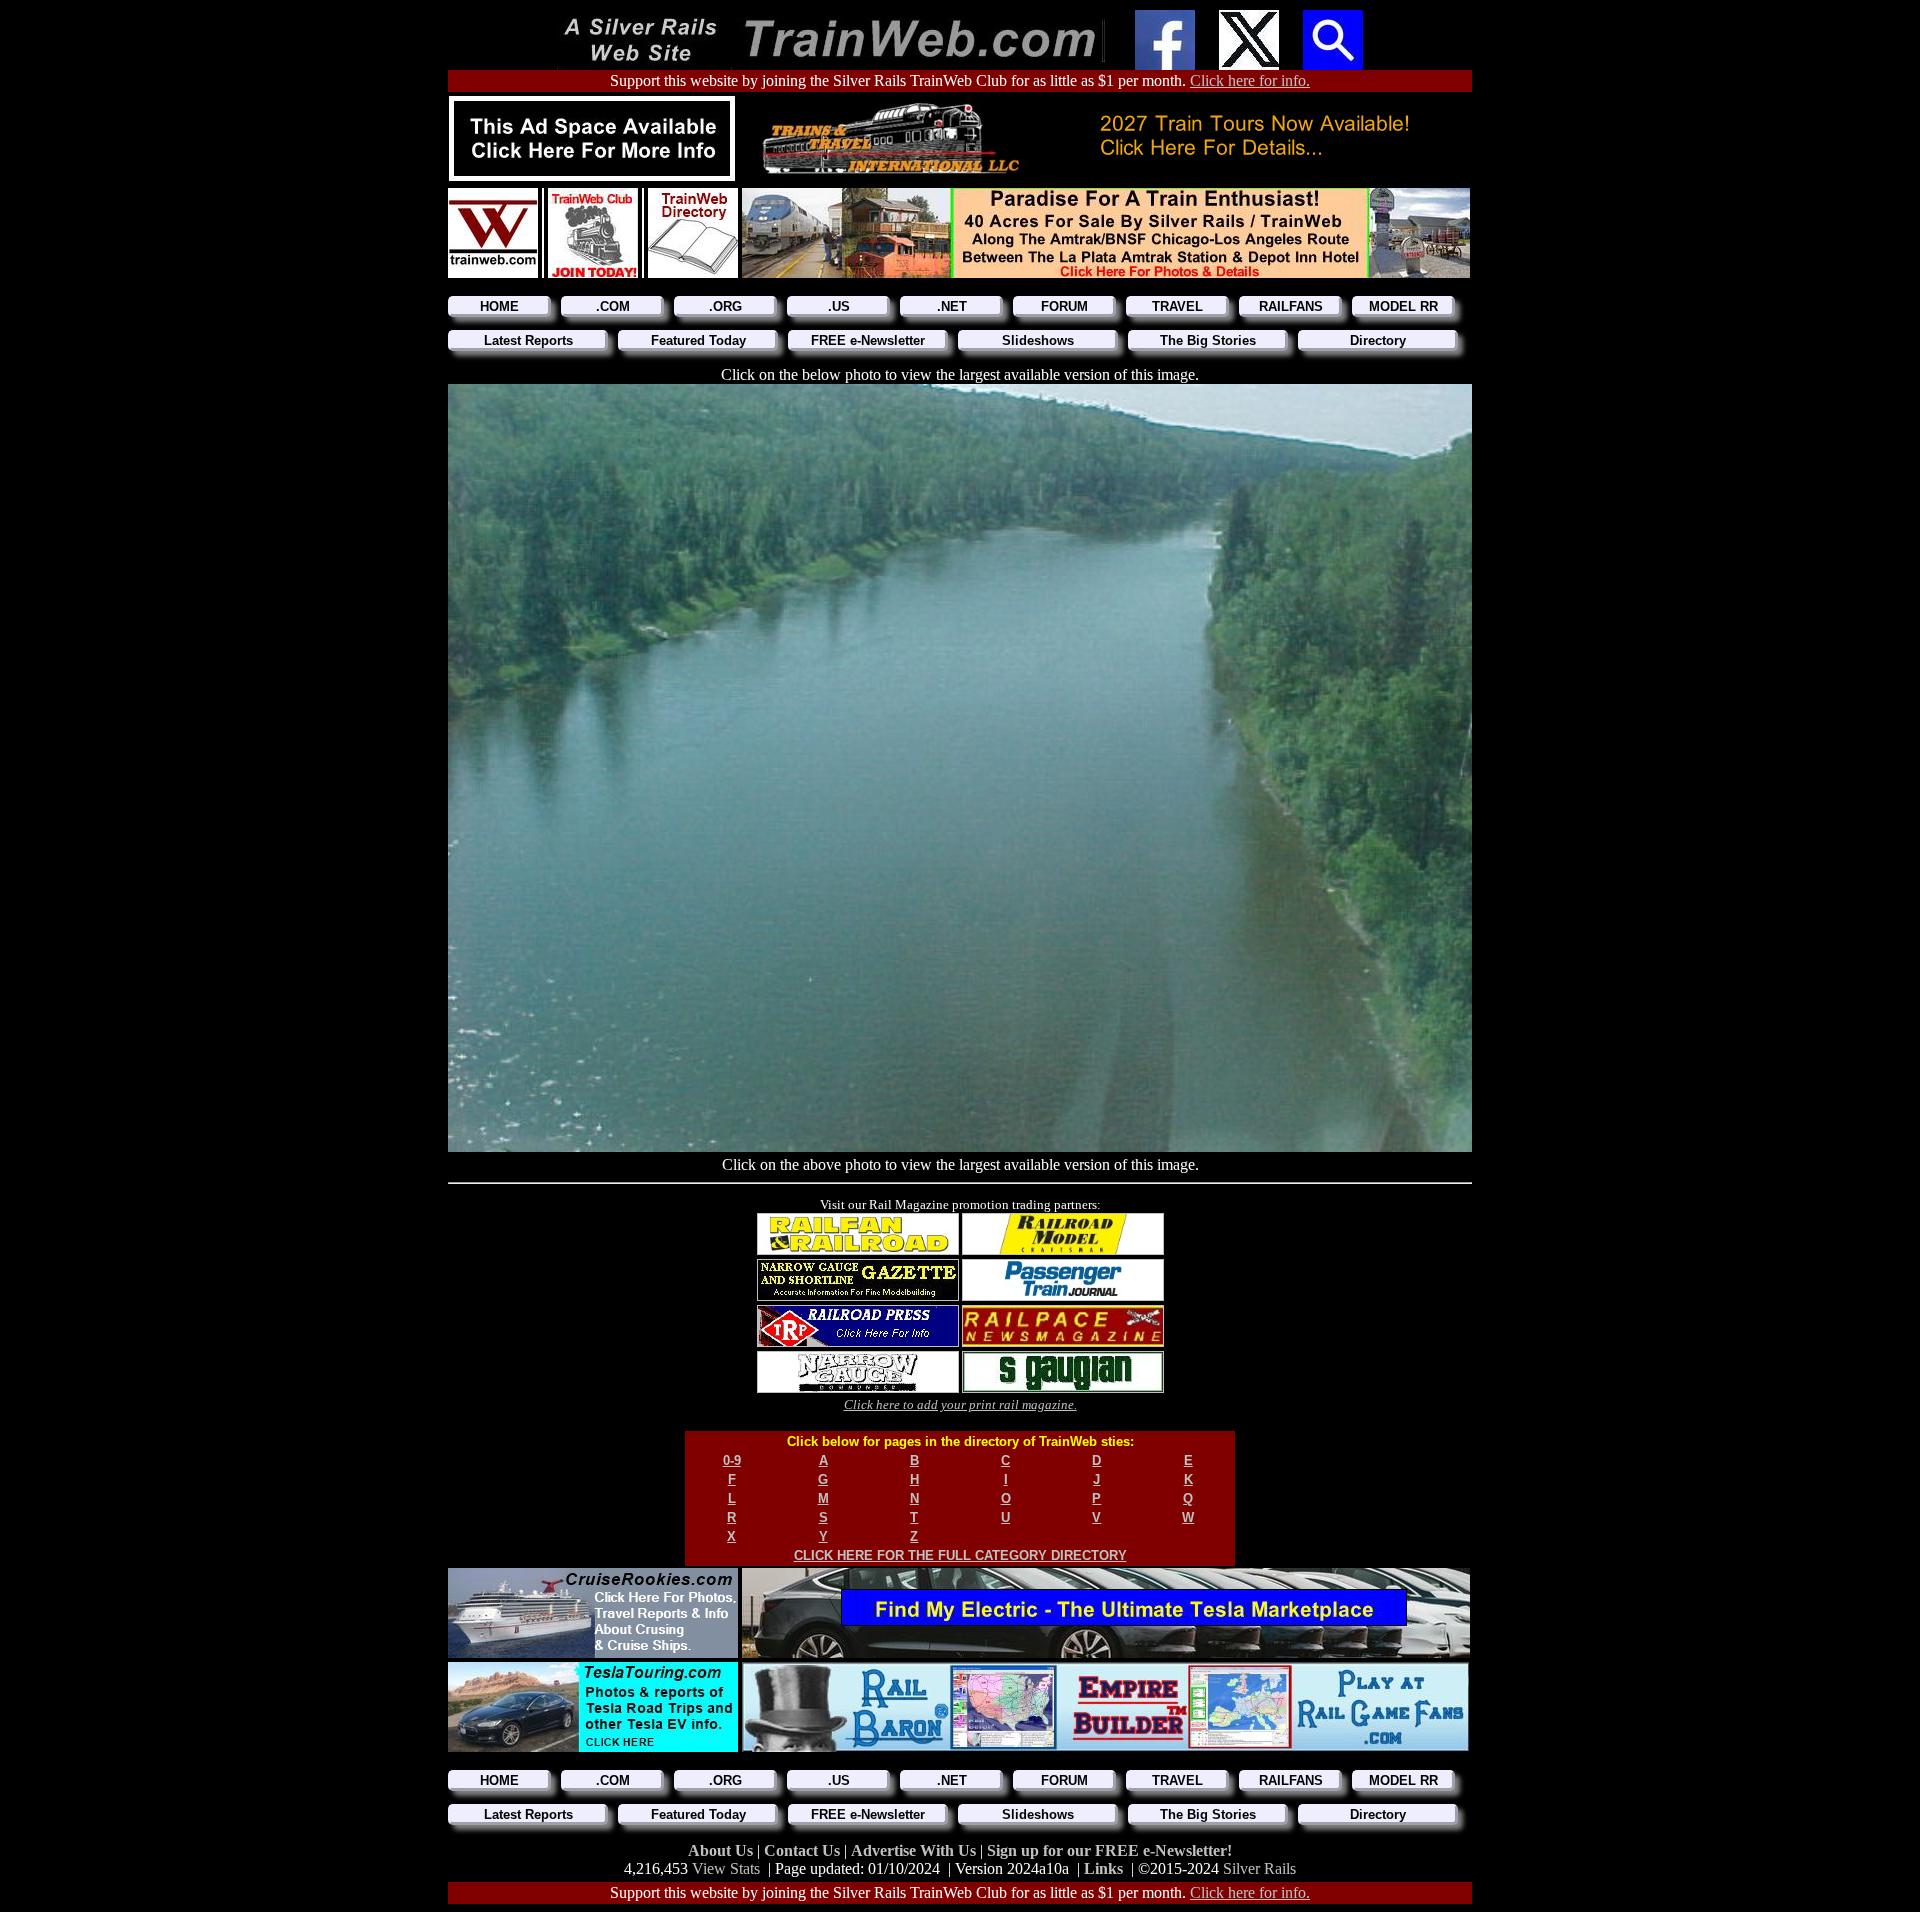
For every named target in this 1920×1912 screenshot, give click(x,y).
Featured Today (698, 340)
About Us (722, 1850)
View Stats (726, 1868)
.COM (613, 306)
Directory (1378, 340)
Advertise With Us (915, 1850)
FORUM (1064, 306)
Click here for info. (1250, 80)
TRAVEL (1177, 306)
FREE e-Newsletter (868, 340)
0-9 (732, 1460)
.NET (952, 306)
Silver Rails (1259, 1868)
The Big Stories (1208, 340)
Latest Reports (528, 340)
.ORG (725, 306)
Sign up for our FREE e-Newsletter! (1109, 1850)
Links (1103, 1868)
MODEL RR (1403, 306)
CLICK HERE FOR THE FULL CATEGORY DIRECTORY (960, 1555)
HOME (499, 306)
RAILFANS (1291, 306)
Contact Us (804, 1850)
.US (839, 306)
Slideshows (1038, 340)
